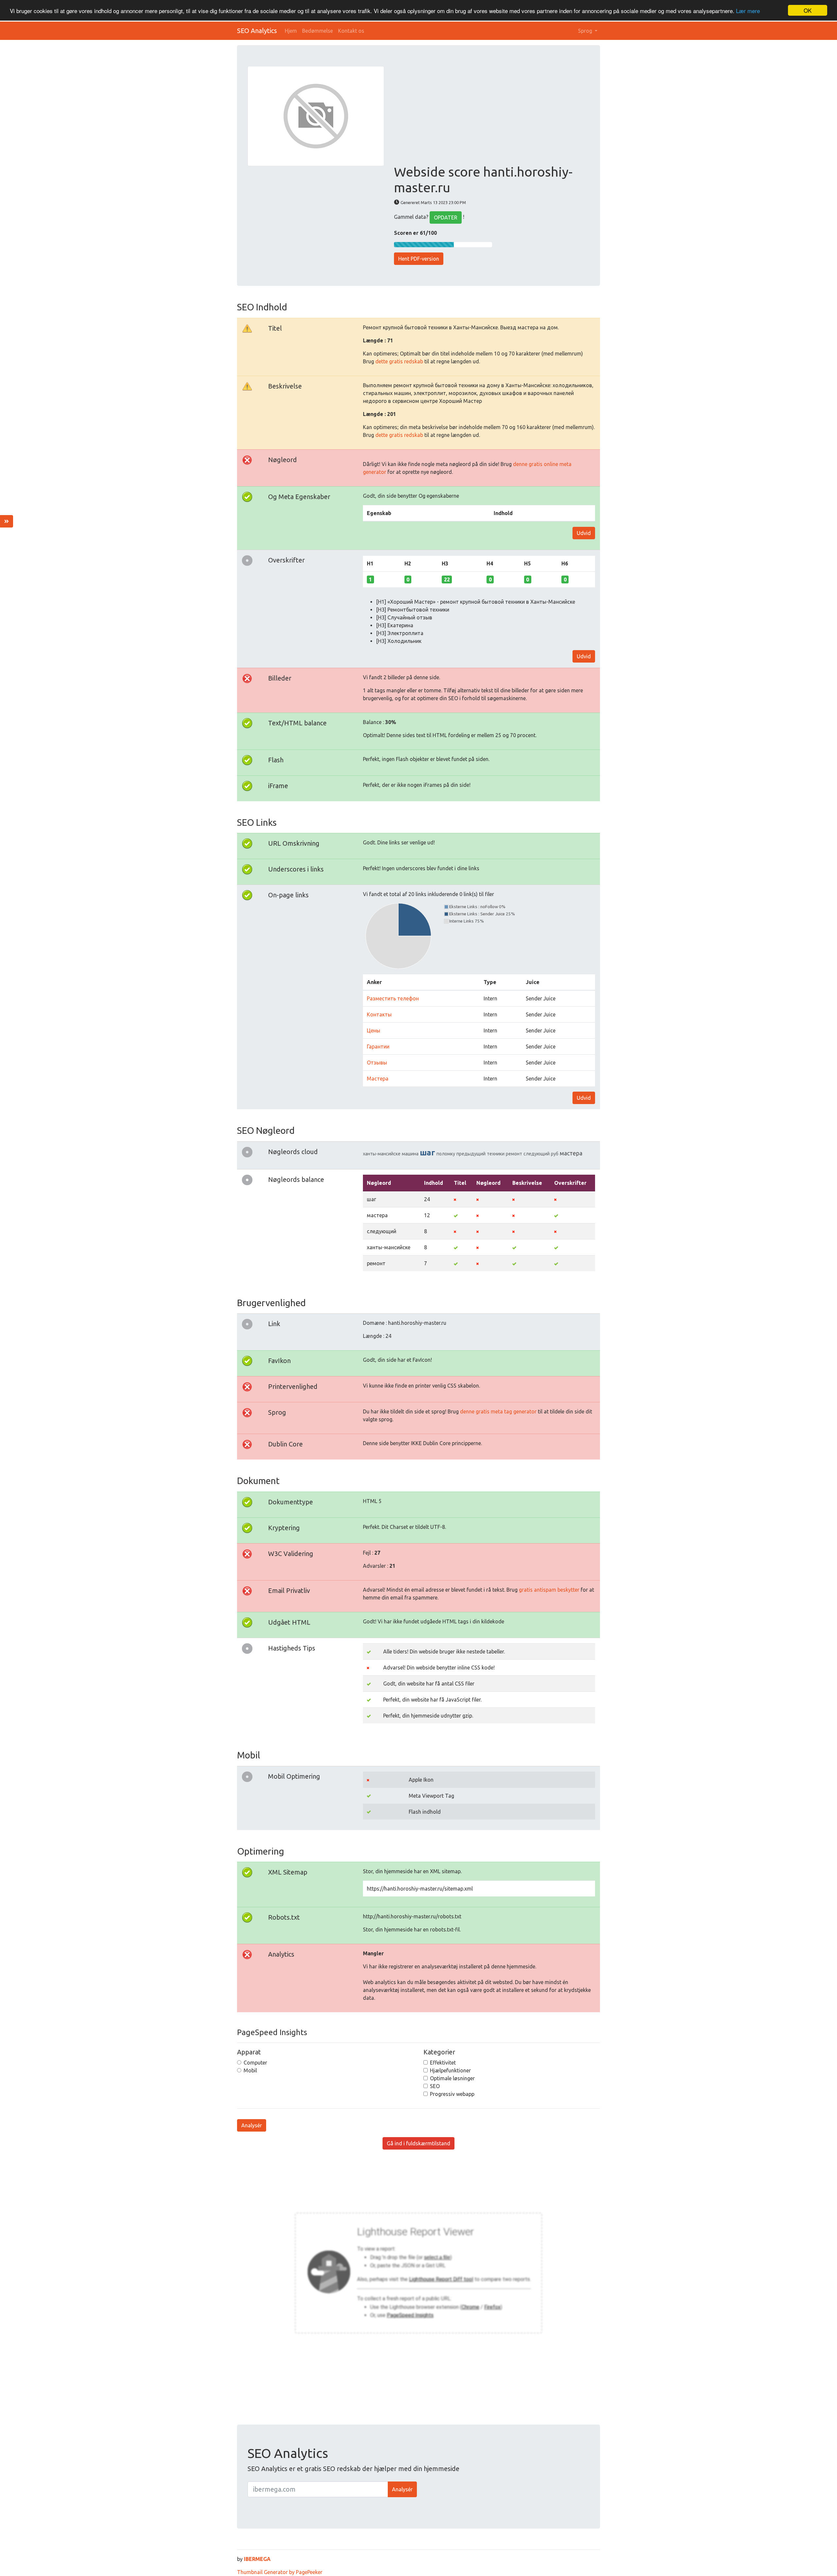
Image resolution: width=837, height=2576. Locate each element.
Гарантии (378, 1046)
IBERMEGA (257, 2559)
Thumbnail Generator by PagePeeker (280, 2572)
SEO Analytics (257, 31)
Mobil (250, 2070)
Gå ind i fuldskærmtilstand (418, 2143)
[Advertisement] (492, 115)
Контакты (379, 1014)
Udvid (584, 533)
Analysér (252, 2125)
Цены (374, 1030)
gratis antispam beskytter (549, 1590)
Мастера (378, 1079)
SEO (435, 2086)
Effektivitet (443, 2063)
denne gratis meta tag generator (498, 1411)
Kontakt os (351, 31)
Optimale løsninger (452, 2078)
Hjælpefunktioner (450, 2070)
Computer (255, 2063)
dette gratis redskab (399, 361)
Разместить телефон (393, 998)
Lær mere (748, 11)
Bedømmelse (317, 31)
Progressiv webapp (452, 2094)
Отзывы (377, 1063)
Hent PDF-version (419, 259)
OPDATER (446, 217)
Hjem (291, 31)
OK (808, 10)
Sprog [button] (586, 31)
